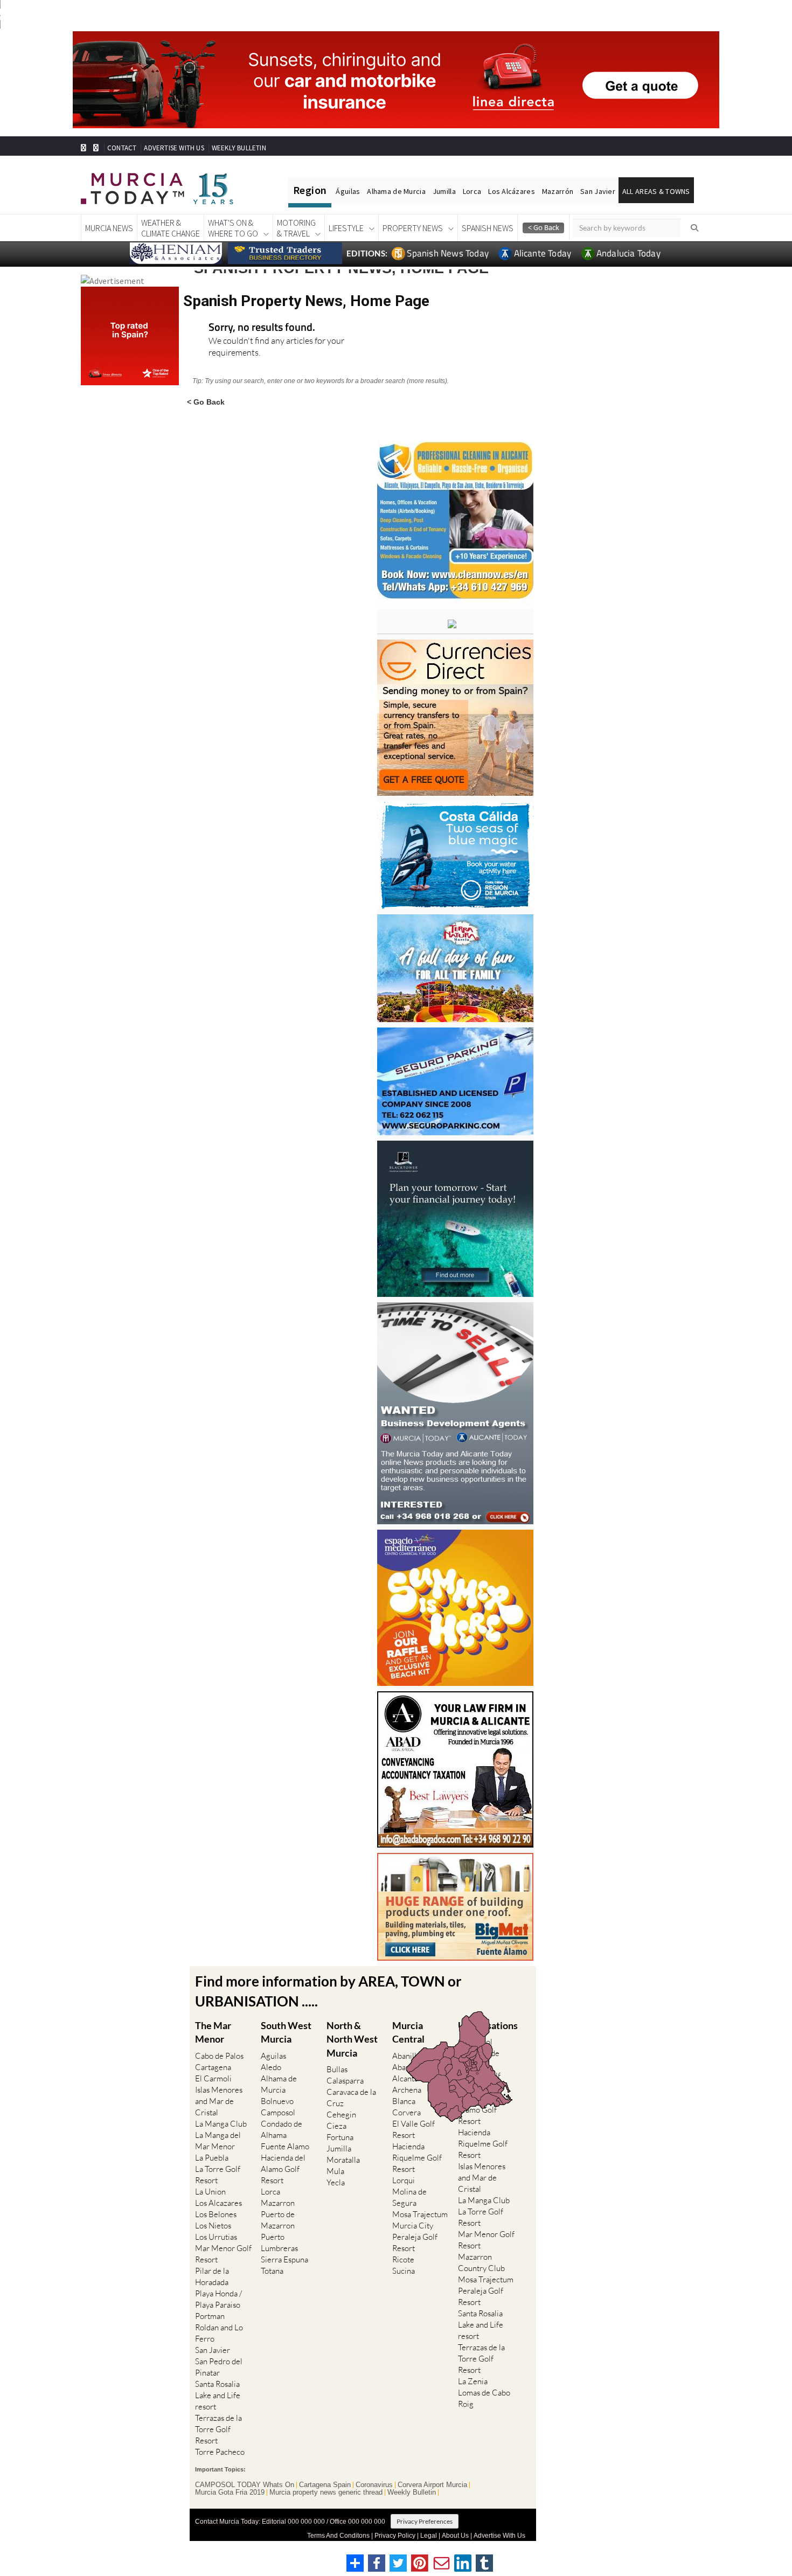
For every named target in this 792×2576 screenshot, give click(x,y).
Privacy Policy (395, 2536)
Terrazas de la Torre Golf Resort (218, 2429)
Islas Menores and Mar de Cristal (219, 2101)
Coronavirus (374, 2485)
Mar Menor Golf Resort (223, 2254)
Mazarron (278, 2203)
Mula (335, 2171)
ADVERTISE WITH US (174, 148)
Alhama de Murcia (396, 191)
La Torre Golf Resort (218, 2175)
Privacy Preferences (425, 2521)
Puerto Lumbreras (279, 2242)
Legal (429, 2536)
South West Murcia (286, 2032)
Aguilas (273, 2056)
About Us (455, 2536)
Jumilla (444, 191)
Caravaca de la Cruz (351, 2098)
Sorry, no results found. (262, 328)
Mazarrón (558, 191)
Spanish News (488, 228)
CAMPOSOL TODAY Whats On (245, 2485)
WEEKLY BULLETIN (239, 148)
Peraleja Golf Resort (415, 2242)
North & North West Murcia (352, 2039)
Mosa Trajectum (420, 2214)
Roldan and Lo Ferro (219, 2333)
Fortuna (340, 2137)
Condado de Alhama (282, 2129)
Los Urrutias (216, 2237)
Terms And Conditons (338, 2536)
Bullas (337, 2069)
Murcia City (413, 2226)
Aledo (271, 2067)
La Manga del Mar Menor (218, 2141)
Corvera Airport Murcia (432, 2485)
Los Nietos (213, 2226)
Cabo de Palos (219, 2056)
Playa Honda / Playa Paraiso (218, 2299)
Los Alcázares (512, 191)
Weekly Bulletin (412, 2492)
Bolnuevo (277, 2101)
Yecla (336, 2182)
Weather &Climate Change (171, 228)
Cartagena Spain (325, 2485)
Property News (413, 228)
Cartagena (213, 2067)
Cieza (336, 2126)
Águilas (348, 191)
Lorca (472, 191)
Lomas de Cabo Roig (484, 2398)
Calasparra (345, 2081)
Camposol (278, 2112)
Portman (210, 2316)
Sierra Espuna (284, 2259)
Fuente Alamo (285, 2146)
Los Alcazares (218, 2203)
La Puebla (212, 2158)
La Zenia (473, 2381)
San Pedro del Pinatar (219, 2367)
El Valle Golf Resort (414, 2129)
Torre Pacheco (220, 2452)
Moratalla (343, 2160)
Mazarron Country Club (481, 2262)
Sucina (404, 2271)
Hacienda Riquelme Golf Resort (417, 2158)
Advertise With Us (499, 2536)
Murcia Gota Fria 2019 (230, 2492)
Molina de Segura (409, 2197)
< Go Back (206, 402)
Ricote (403, 2259)
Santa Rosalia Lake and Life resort (218, 2395)
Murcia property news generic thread (326, 2492)
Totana (272, 2271)
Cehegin (341, 2115)
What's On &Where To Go (233, 228)
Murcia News (109, 228)
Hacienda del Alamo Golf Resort (283, 2169)
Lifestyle (346, 228)
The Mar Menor (213, 2032)
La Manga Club (221, 2124)
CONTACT (122, 148)
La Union (210, 2192)
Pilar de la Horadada (212, 2276)
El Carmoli (213, 2078)
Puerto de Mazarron (278, 2220)
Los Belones (216, 2214)
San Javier (598, 191)
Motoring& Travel (296, 228)
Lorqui (404, 2180)
